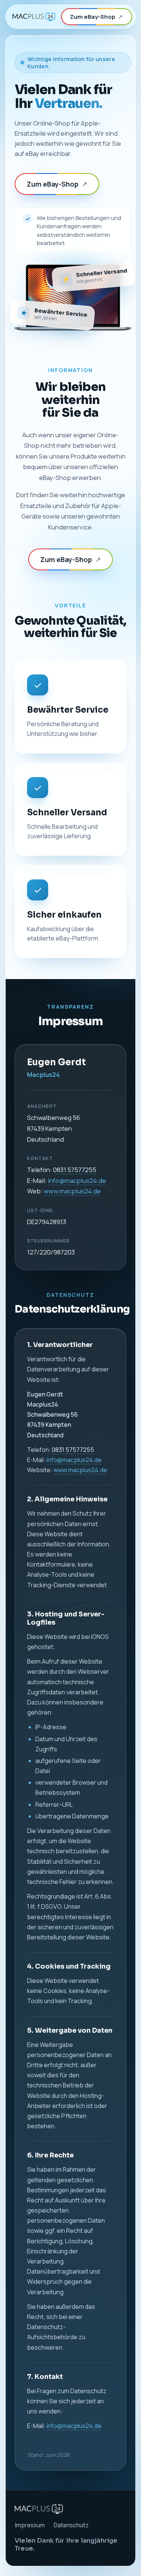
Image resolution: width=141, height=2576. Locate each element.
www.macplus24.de (72, 1191)
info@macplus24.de (77, 1180)
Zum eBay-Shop (96, 17)
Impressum (30, 2525)
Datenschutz (71, 2525)
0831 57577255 (75, 1170)
